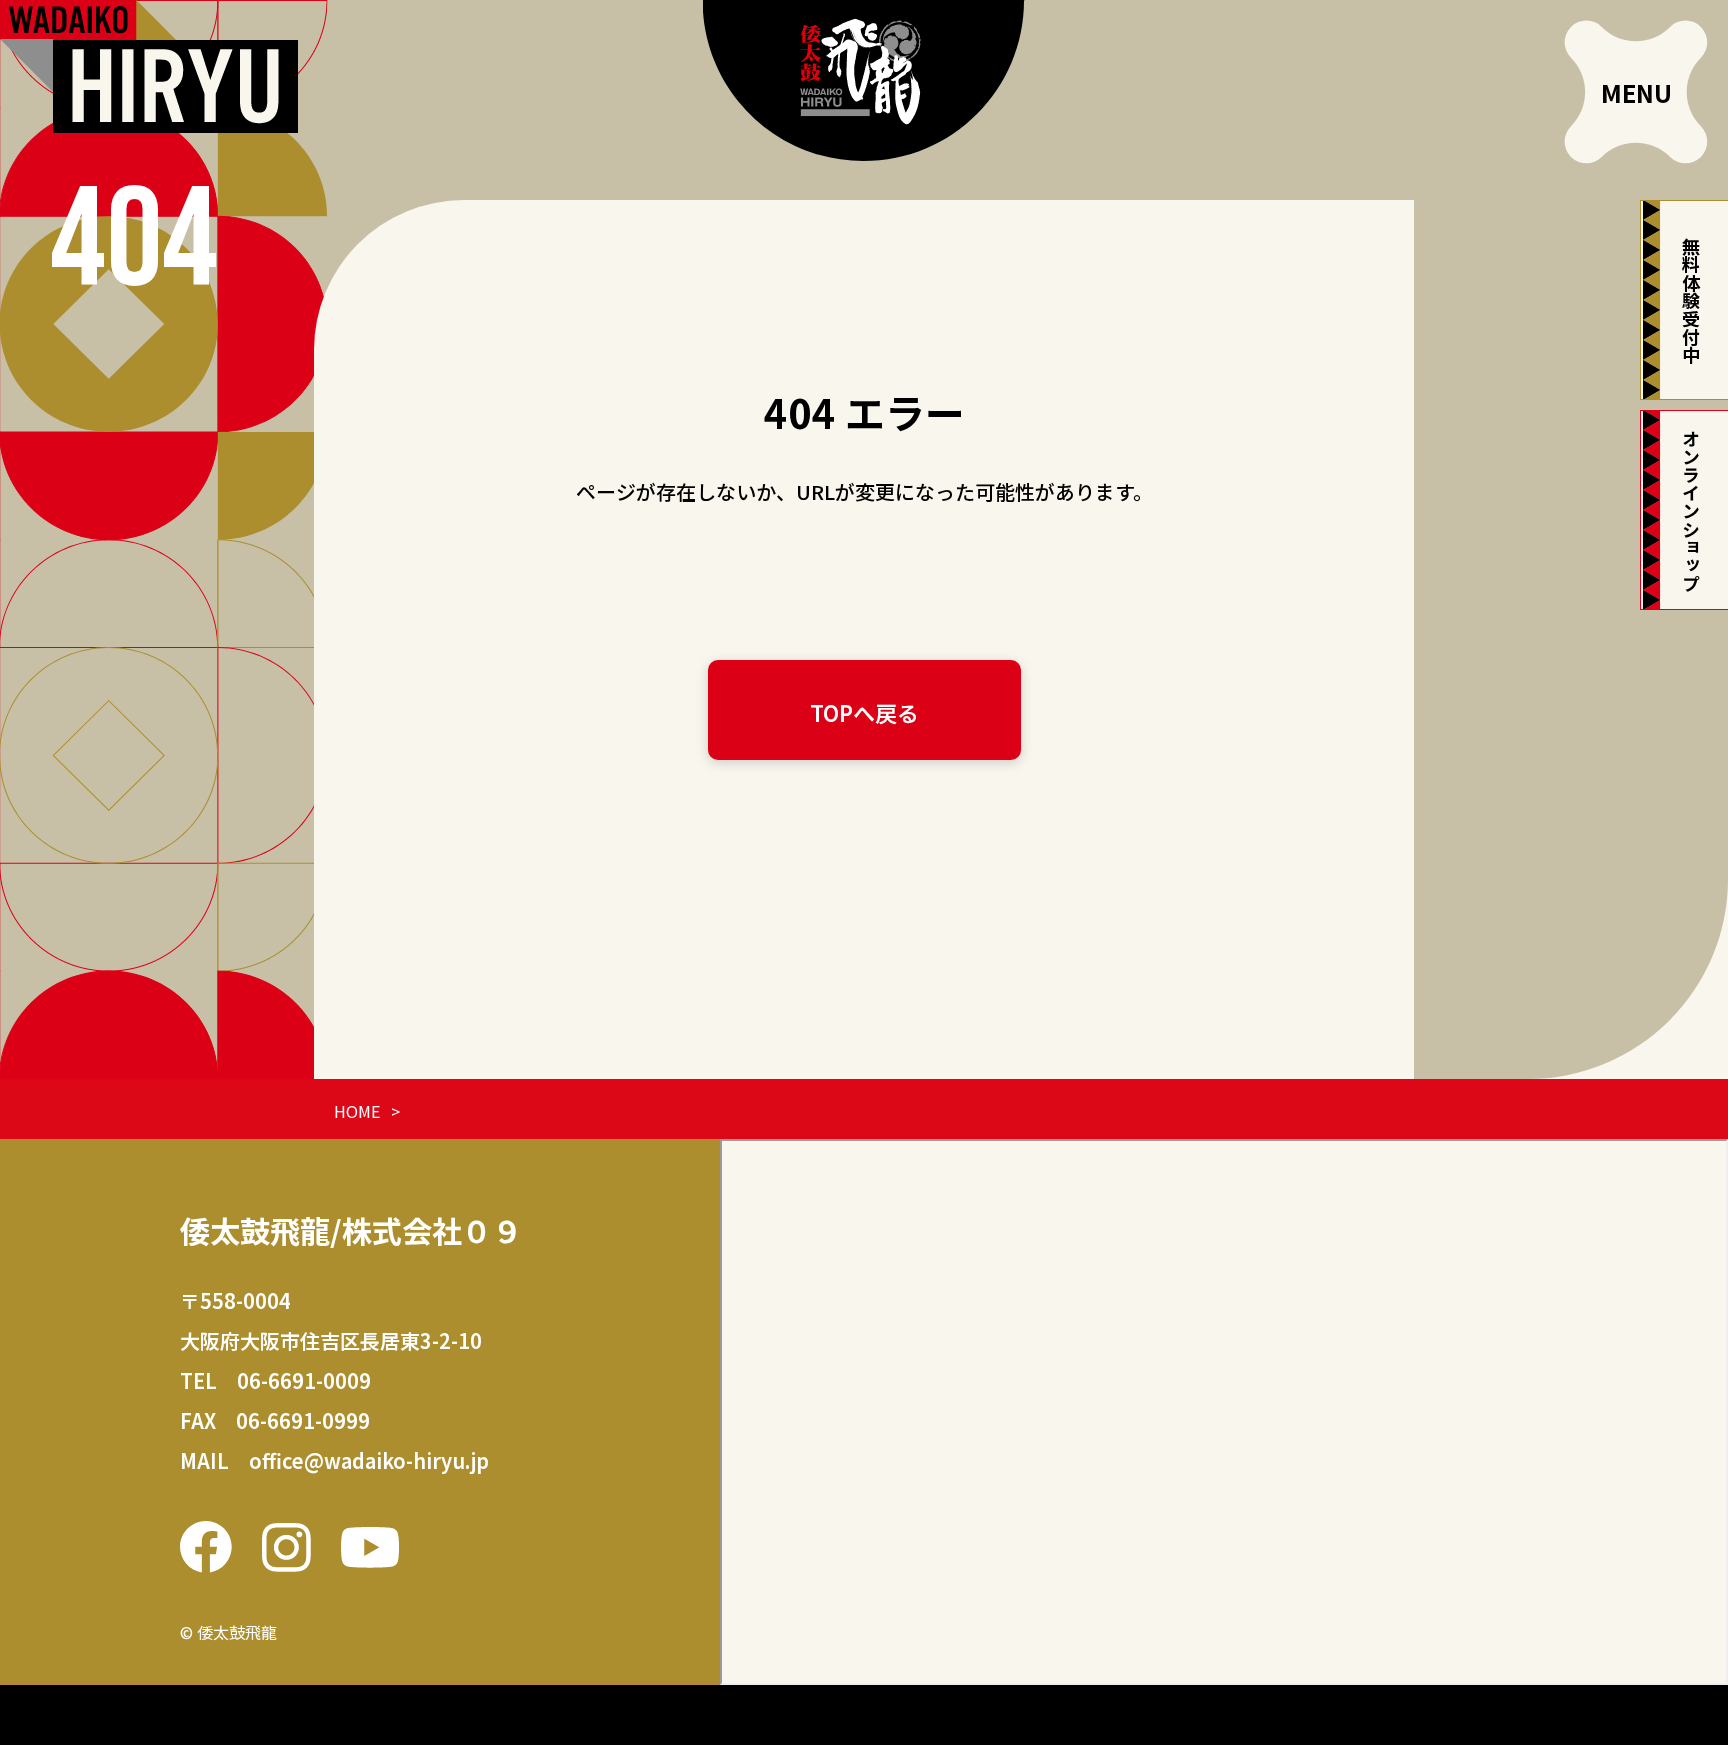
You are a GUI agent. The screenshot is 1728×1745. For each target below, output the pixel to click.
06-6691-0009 (304, 1380)
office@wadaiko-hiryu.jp (369, 1460)
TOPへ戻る (864, 712)
